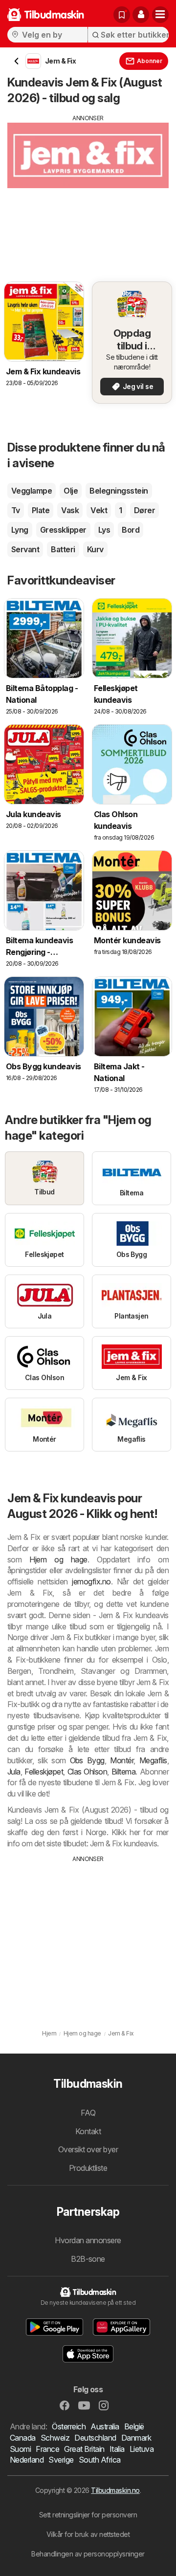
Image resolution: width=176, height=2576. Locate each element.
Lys (104, 530)
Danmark (136, 2438)
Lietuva (142, 2449)
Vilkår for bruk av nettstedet (88, 2534)
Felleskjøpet (44, 1772)
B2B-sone (88, 2259)
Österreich (69, 2426)
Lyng (20, 530)
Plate (41, 510)
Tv (16, 510)
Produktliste (88, 2168)
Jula (14, 1772)
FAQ (88, 2113)
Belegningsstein (119, 491)
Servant (25, 549)
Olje (71, 491)
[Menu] (160, 15)
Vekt (99, 510)
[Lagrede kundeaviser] (122, 15)
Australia (105, 2426)
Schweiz (55, 2438)
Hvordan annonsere (88, 2240)
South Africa (100, 2460)
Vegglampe (32, 491)
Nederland (27, 2460)
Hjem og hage (58, 1559)
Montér (122, 1760)
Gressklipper (63, 530)
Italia (117, 2449)
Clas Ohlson (88, 1772)
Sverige (61, 2460)
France (47, 2449)
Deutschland (95, 2438)
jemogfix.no (91, 1581)
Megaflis (153, 1760)
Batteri (63, 549)
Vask (70, 510)
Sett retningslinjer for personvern (88, 2515)
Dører (144, 510)
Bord (131, 530)
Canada (23, 2438)
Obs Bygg (87, 1760)
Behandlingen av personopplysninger (88, 2554)
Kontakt (88, 2131)
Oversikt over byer (88, 2149)
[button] (141, 15)
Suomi (20, 2449)
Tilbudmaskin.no (115, 2490)
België (134, 2426)
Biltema (123, 1772)
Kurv (95, 549)
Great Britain (84, 2449)
